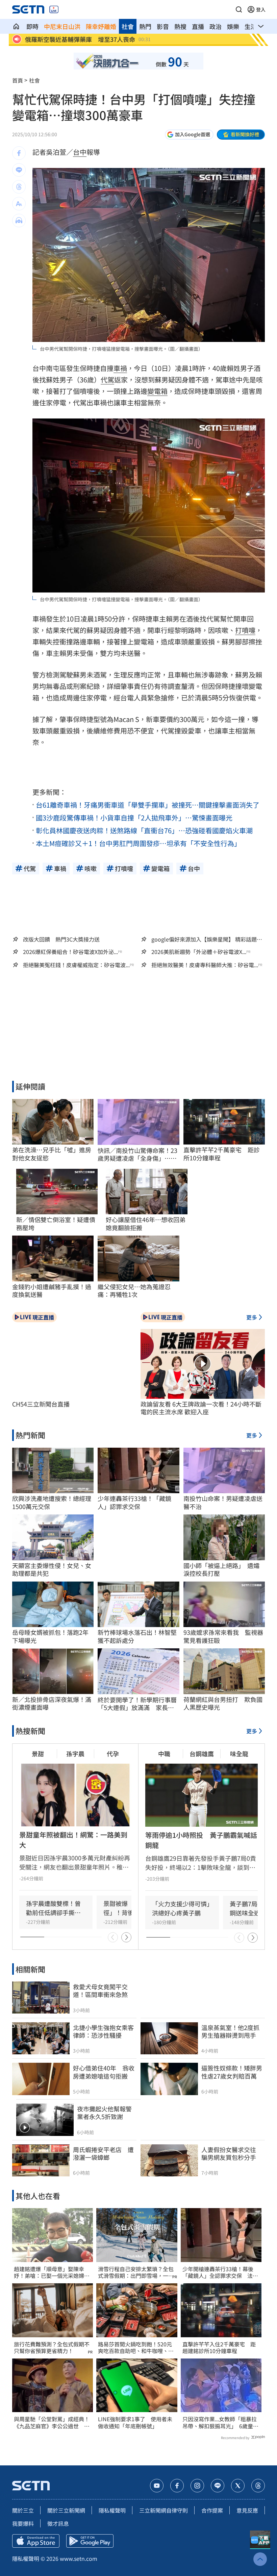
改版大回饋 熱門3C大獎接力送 (61, 939)
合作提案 (212, 2510)
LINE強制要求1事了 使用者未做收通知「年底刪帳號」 (135, 2423)
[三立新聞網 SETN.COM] (16, 26)
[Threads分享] (19, 187)
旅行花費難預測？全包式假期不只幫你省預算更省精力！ (52, 2348)
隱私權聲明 (112, 2510)
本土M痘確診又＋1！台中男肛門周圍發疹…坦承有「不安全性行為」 (138, 843)
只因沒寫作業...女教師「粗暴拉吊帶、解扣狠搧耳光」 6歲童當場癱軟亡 (220, 2423)
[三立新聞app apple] (36, 2541)
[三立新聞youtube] (157, 2486)
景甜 (38, 1754)
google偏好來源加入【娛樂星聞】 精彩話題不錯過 (207, 939)
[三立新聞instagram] (197, 2486)
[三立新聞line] (218, 2486)
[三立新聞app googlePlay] (90, 2541)
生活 (251, 26)
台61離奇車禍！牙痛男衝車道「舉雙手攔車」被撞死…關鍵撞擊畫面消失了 (148, 805)
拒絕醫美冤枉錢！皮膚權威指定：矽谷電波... (76, 965)
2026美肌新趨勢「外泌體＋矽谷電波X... (199, 952)
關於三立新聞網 (66, 2510)
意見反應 (247, 2510)
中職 (164, 1754)
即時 (32, 26)
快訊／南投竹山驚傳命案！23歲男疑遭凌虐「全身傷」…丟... (137, 1154)
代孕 (113, 1754)
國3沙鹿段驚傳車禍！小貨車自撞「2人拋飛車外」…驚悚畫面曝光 (134, 818)
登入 (261, 9)
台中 (80, 152)
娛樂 (233, 26)
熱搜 (180, 26)
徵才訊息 (58, 2523)
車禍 (120, 368)
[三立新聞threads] (258, 2486)
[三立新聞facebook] (177, 2486)
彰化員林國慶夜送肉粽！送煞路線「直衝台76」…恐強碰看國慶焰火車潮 (144, 830)
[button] (239, 9)
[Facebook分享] (19, 153)
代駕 (107, 380)
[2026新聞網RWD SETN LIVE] (54, 9)
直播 (198, 26)
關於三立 (23, 2510)
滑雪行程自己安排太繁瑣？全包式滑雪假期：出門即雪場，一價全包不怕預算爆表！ (136, 2273)
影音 (163, 26)
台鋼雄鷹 (202, 1754)
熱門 (145, 26)
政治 (216, 26)
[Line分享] (19, 170)
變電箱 (157, 391)
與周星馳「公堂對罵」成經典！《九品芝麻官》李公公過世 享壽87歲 (52, 2423)
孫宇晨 (75, 1754)
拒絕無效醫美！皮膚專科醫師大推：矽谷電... (205, 965)
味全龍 (239, 1754)
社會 (128, 26)
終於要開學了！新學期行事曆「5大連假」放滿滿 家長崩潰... (137, 1704)
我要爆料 (23, 2523)
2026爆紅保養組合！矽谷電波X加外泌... (70, 952)
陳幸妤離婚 (101, 26)
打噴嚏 (245, 630)
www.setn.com (79, 2558)
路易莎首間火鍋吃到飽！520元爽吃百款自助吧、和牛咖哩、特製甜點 (136, 2348)
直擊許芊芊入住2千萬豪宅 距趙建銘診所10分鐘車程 (219, 2348)
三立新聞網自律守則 (163, 2510)
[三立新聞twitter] (238, 2486)
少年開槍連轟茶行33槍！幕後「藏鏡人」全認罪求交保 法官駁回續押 (220, 2273)
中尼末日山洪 (62, 26)
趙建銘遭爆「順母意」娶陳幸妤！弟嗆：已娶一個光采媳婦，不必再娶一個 (52, 2273)
